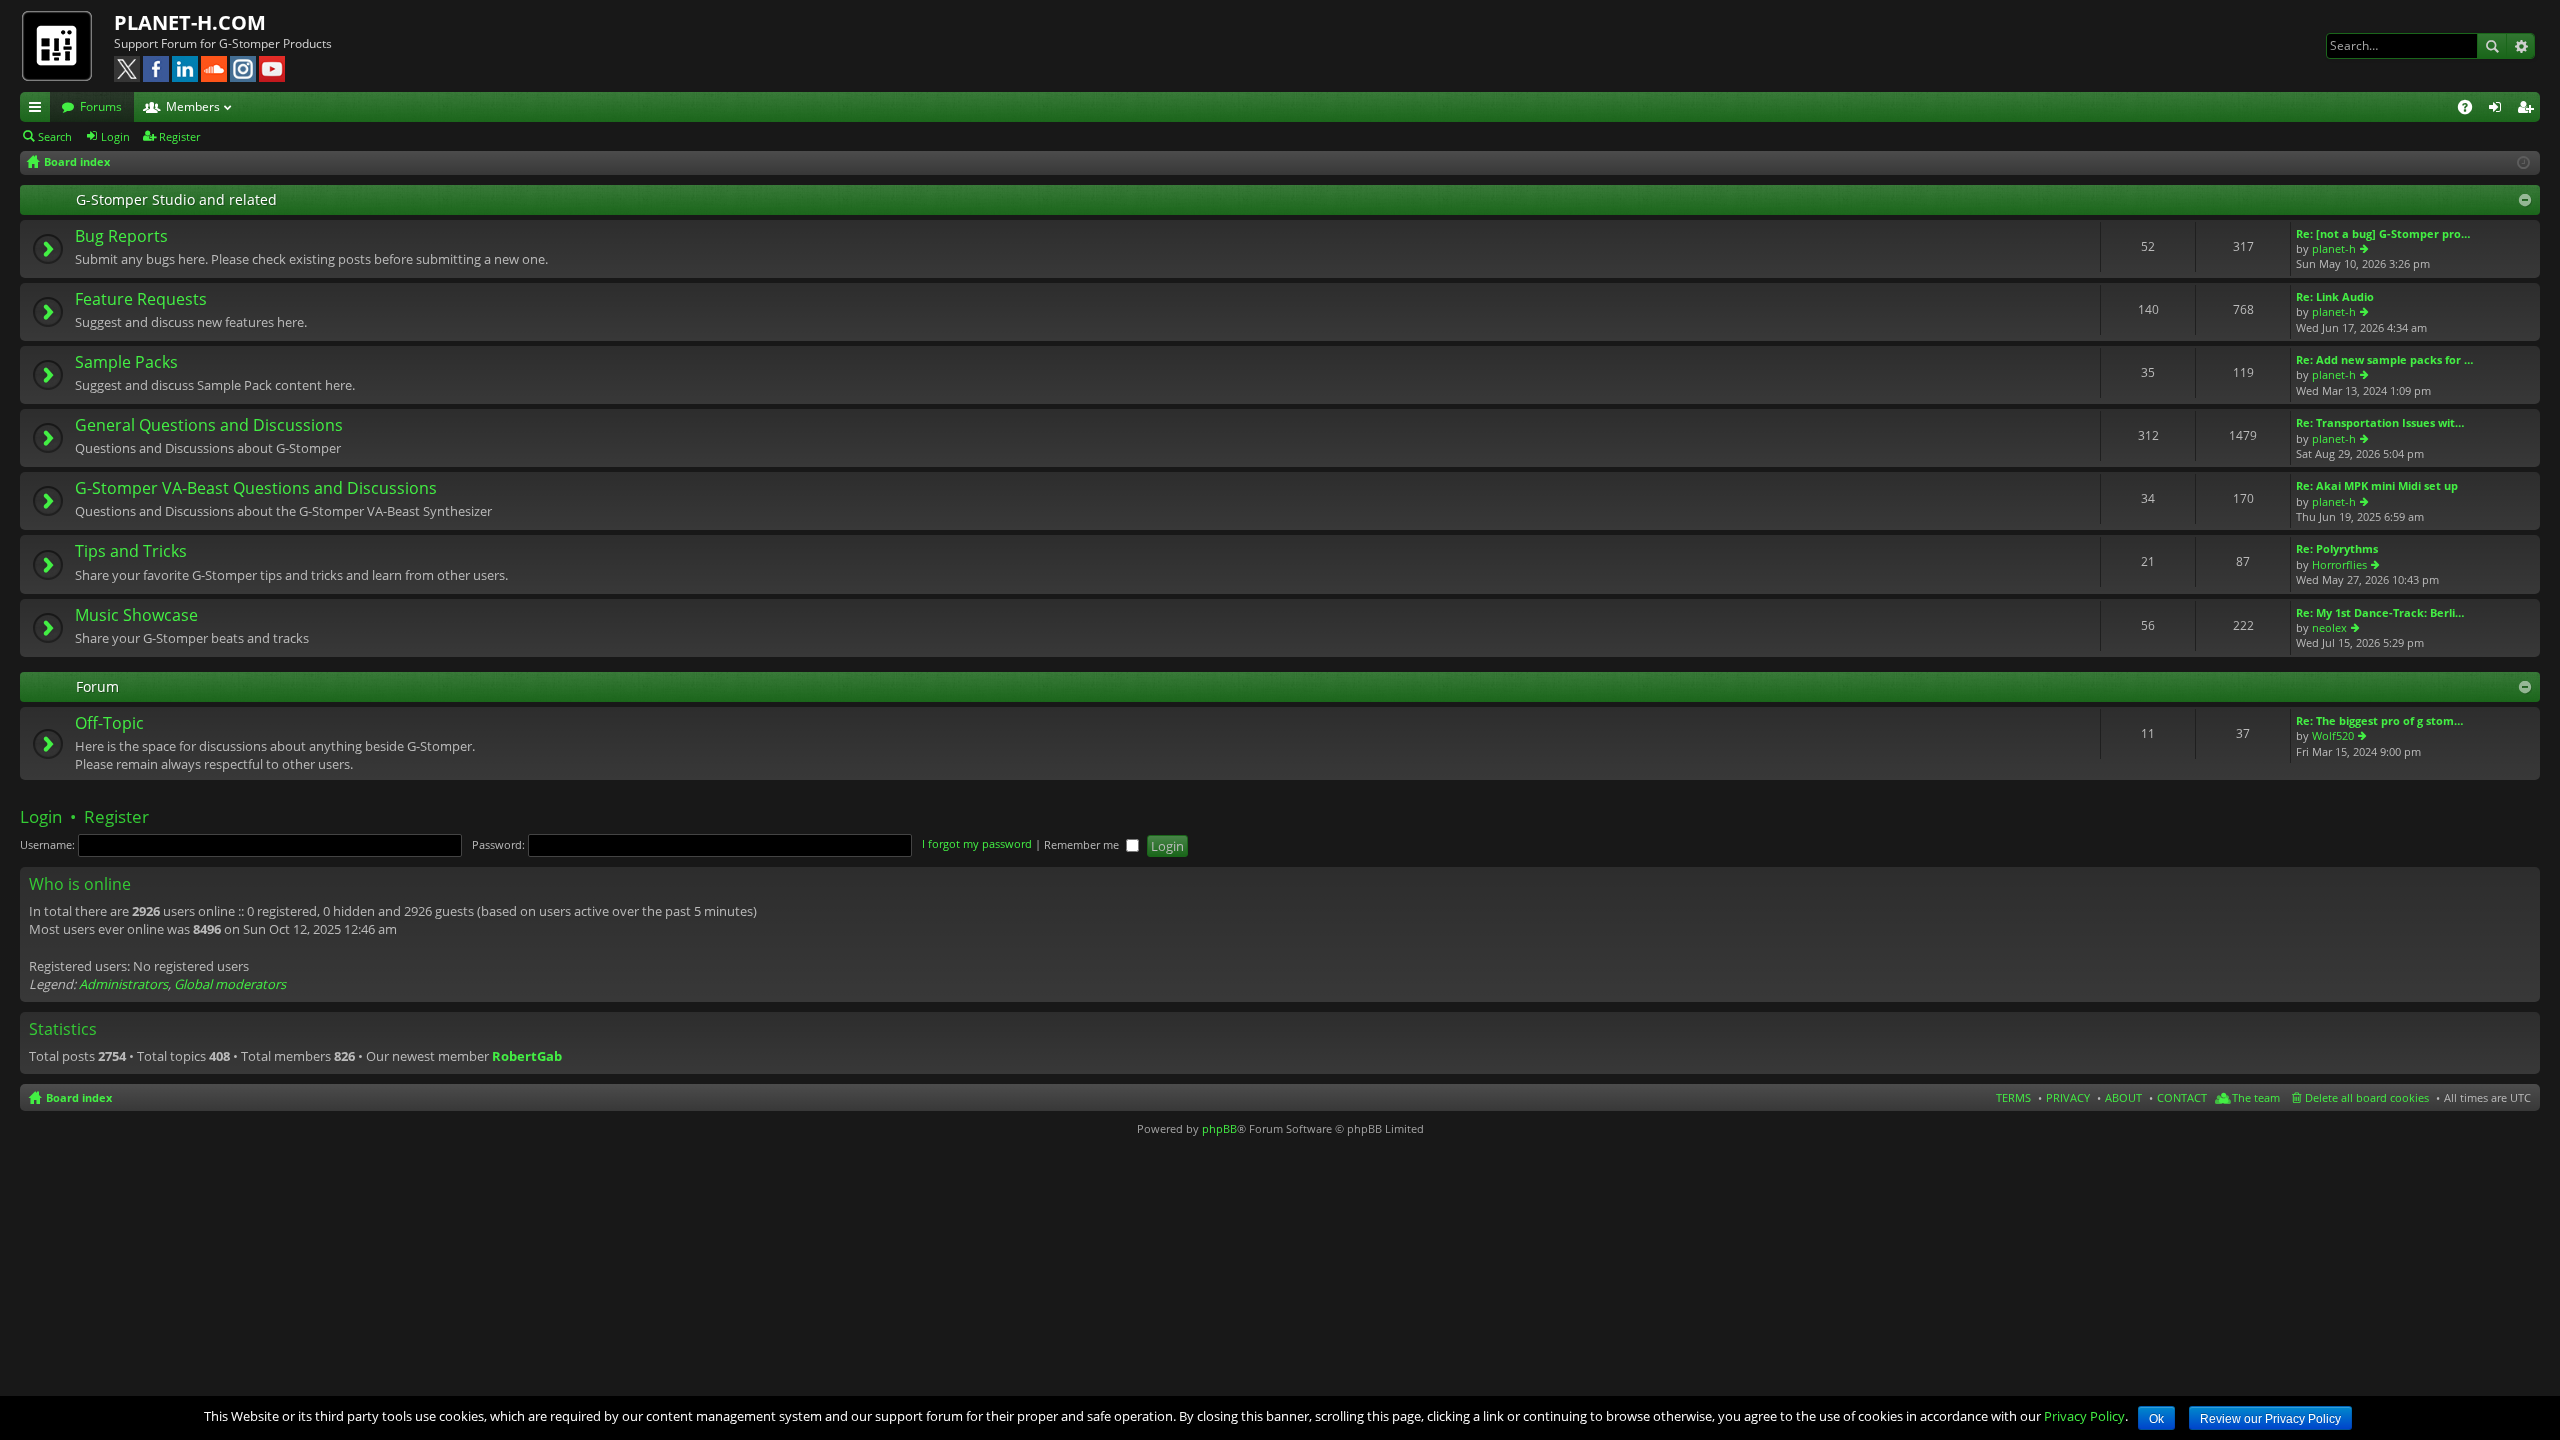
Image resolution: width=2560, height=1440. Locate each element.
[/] (67, 45)
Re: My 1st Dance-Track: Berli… (2380, 612)
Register (179, 136)
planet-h (2334, 248)
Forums (101, 106)
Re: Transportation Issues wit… (2380, 422)
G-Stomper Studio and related (176, 199)
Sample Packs (126, 363)
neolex (2329, 627)
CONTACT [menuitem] (2182, 1097)
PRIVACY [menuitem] (2068, 1097)
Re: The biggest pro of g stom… (2379, 720)
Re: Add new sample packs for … (2384, 359)
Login (115, 136)
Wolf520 (2333, 735)
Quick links (39, 110)
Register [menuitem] (2529, 110)
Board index (79, 1097)
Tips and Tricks (131, 552)
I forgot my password (977, 844)
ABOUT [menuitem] (2123, 1097)
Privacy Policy (2084, 1416)
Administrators (123, 984)
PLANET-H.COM (190, 22)
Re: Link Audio (2335, 296)
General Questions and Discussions (209, 426)
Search (2492, 46)
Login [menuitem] (2499, 110)
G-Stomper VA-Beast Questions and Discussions (256, 489)
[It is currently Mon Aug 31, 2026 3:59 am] (2523, 162)
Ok (2156, 1419)
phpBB (1219, 1128)
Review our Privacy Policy (2270, 1419)
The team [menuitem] (2256, 1097)
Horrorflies (2339, 564)
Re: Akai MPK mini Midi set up (2377, 485)
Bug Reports (121, 237)
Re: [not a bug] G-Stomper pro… (2383, 233)
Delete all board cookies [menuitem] (2367, 1097)
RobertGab (527, 1056)
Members (193, 106)
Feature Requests (141, 300)
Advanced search (2520, 46)
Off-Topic (109, 724)
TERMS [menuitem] (2013, 1097)
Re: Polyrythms (2337, 548)
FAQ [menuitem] (2471, 110)
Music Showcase (136, 616)
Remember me (1083, 844)
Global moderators (230, 984)
